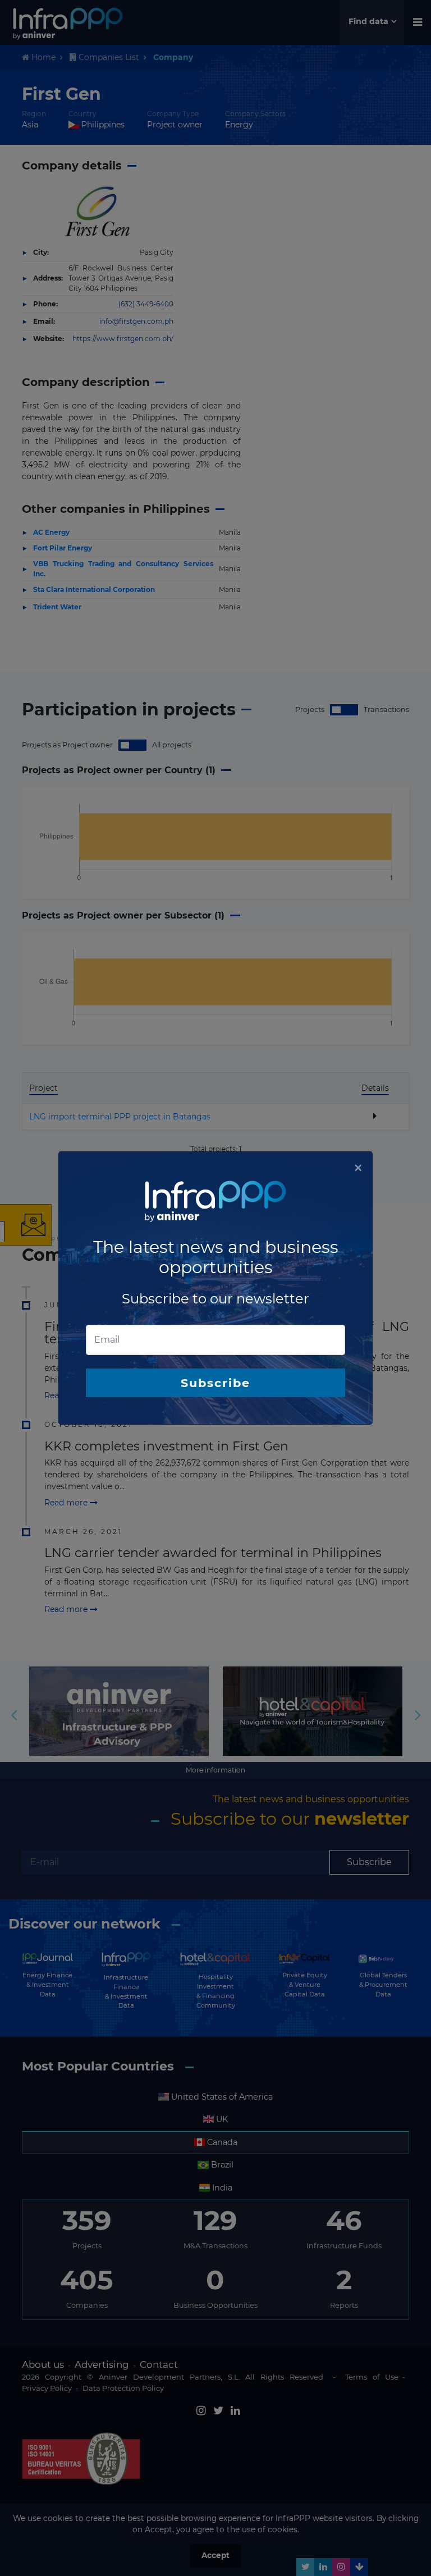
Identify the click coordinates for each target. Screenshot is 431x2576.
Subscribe (215, 1383)
